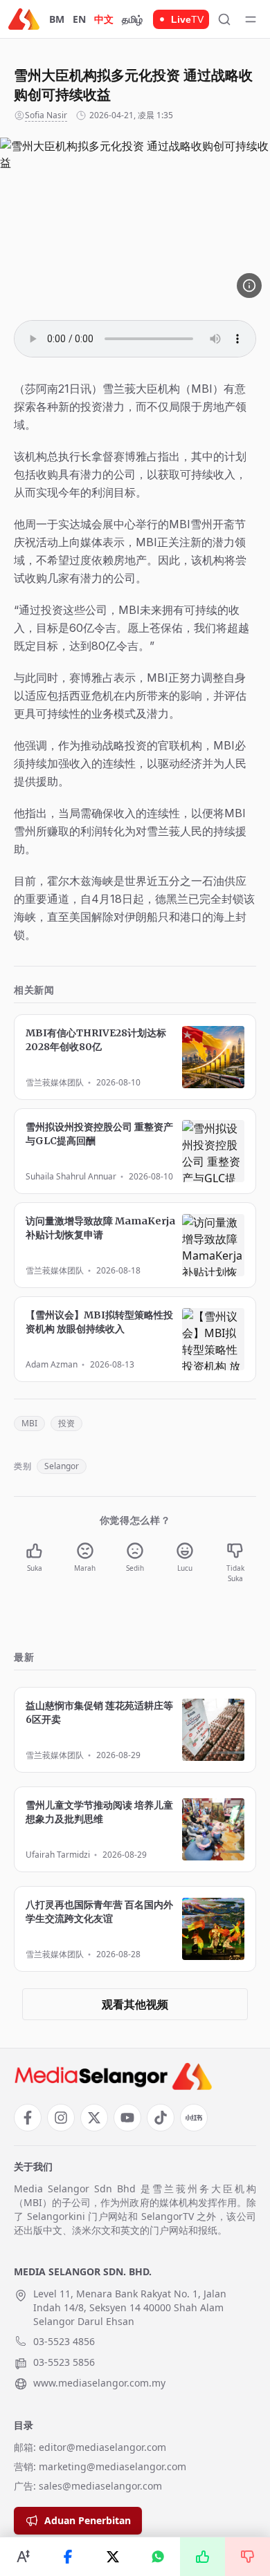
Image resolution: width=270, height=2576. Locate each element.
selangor (62, 1466)
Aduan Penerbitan (88, 2520)
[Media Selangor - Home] (24, 19)
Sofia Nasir (46, 115)
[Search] (224, 19)
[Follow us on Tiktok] (161, 2118)
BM (57, 19)
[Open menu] (251, 19)
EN (79, 19)
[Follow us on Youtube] (127, 2118)
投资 (66, 1423)
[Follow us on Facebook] (28, 2118)
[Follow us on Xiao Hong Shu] (194, 2118)
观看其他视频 (135, 2004)
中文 (104, 19)
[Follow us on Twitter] (94, 2118)
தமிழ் (132, 19)
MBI (29, 1423)
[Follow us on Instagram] (61, 2118)
